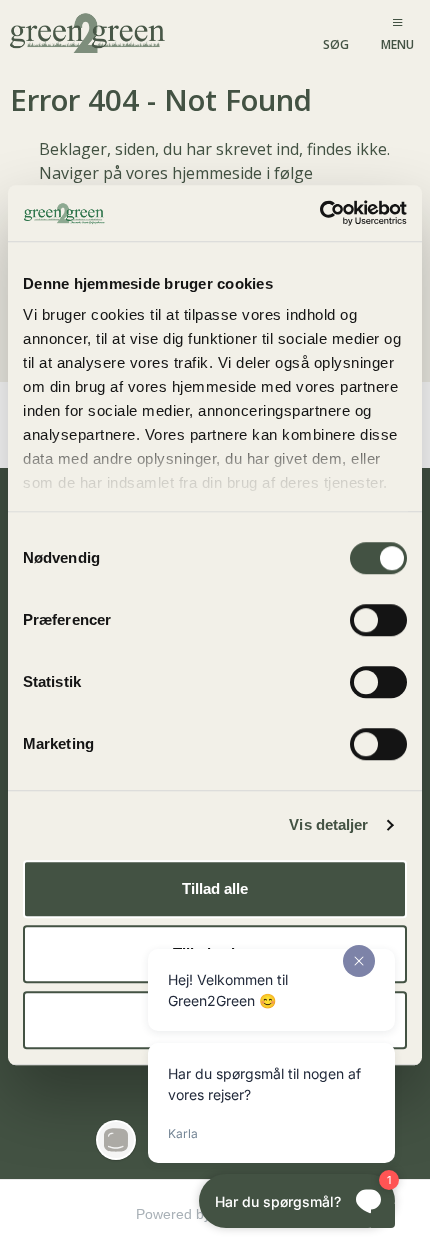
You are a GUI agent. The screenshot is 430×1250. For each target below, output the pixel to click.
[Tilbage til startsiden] (89, 31)
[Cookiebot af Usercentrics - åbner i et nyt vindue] (319, 213)
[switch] (378, 620)
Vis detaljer (328, 824)
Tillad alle (215, 888)
